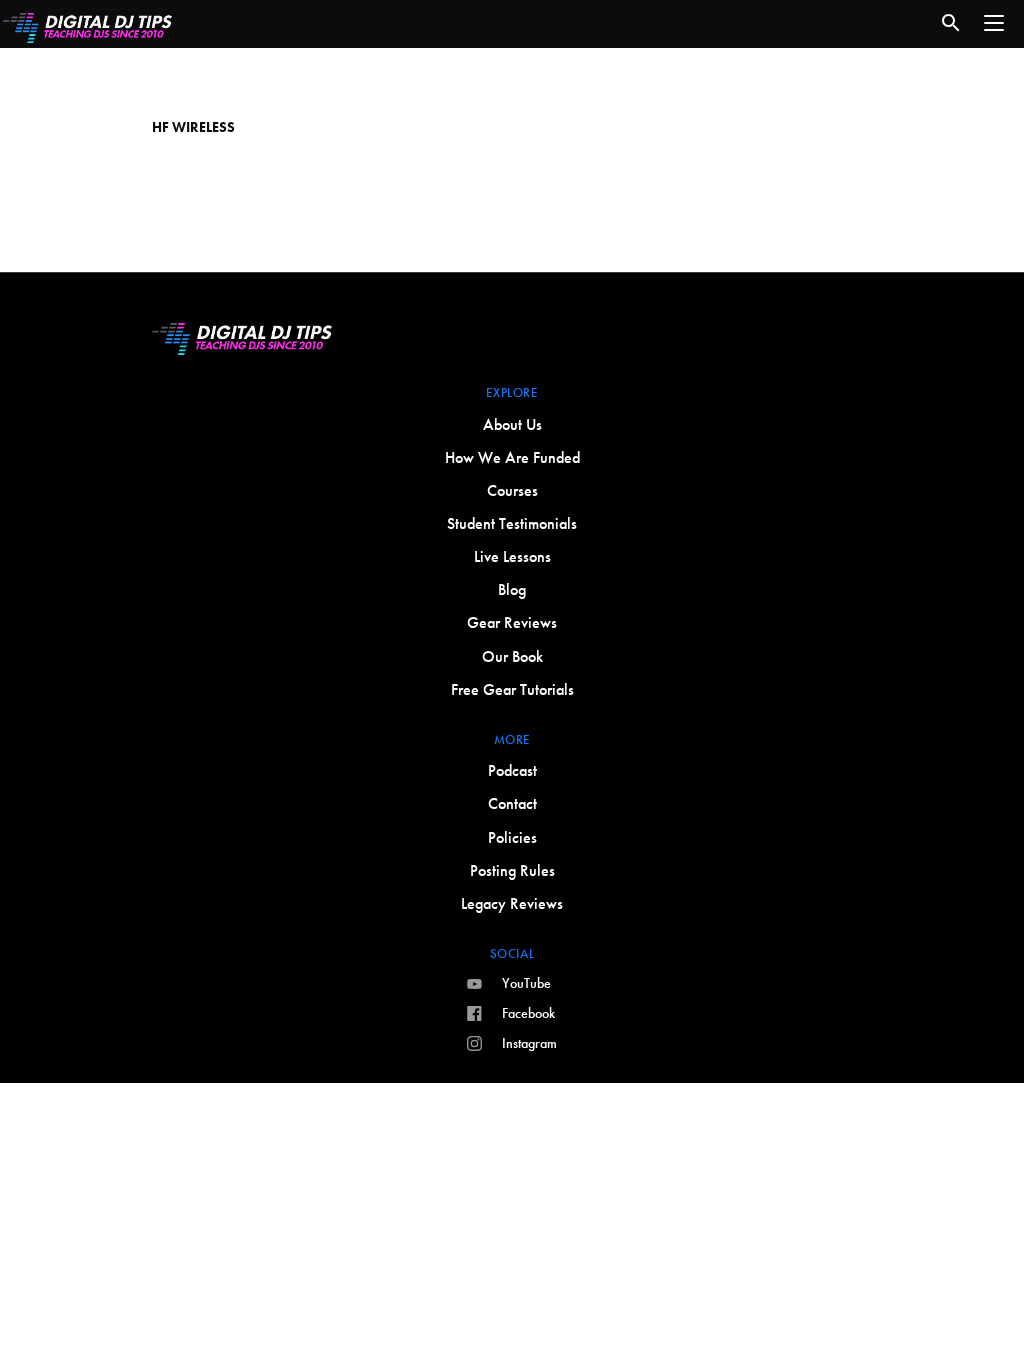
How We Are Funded (512, 457)
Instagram (529, 1043)
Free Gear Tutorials (512, 689)
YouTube (526, 983)
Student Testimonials (512, 523)
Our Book (512, 656)
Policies (512, 837)
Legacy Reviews (512, 903)
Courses (512, 490)
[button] (994, 23)
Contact (512, 803)
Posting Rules (512, 870)
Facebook (528, 1013)
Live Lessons (512, 556)
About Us (512, 424)
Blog (512, 589)
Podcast (512, 770)
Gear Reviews (512, 622)
